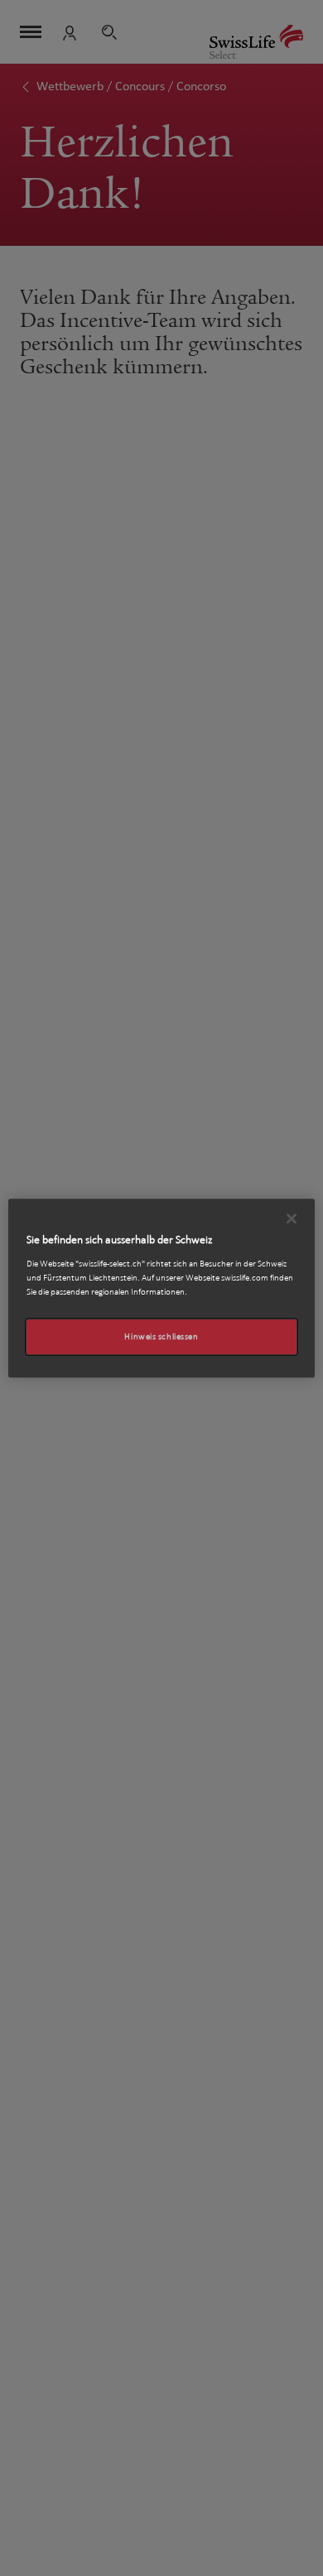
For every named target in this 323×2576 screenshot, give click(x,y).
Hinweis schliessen (161, 1336)
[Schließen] (292, 1218)
